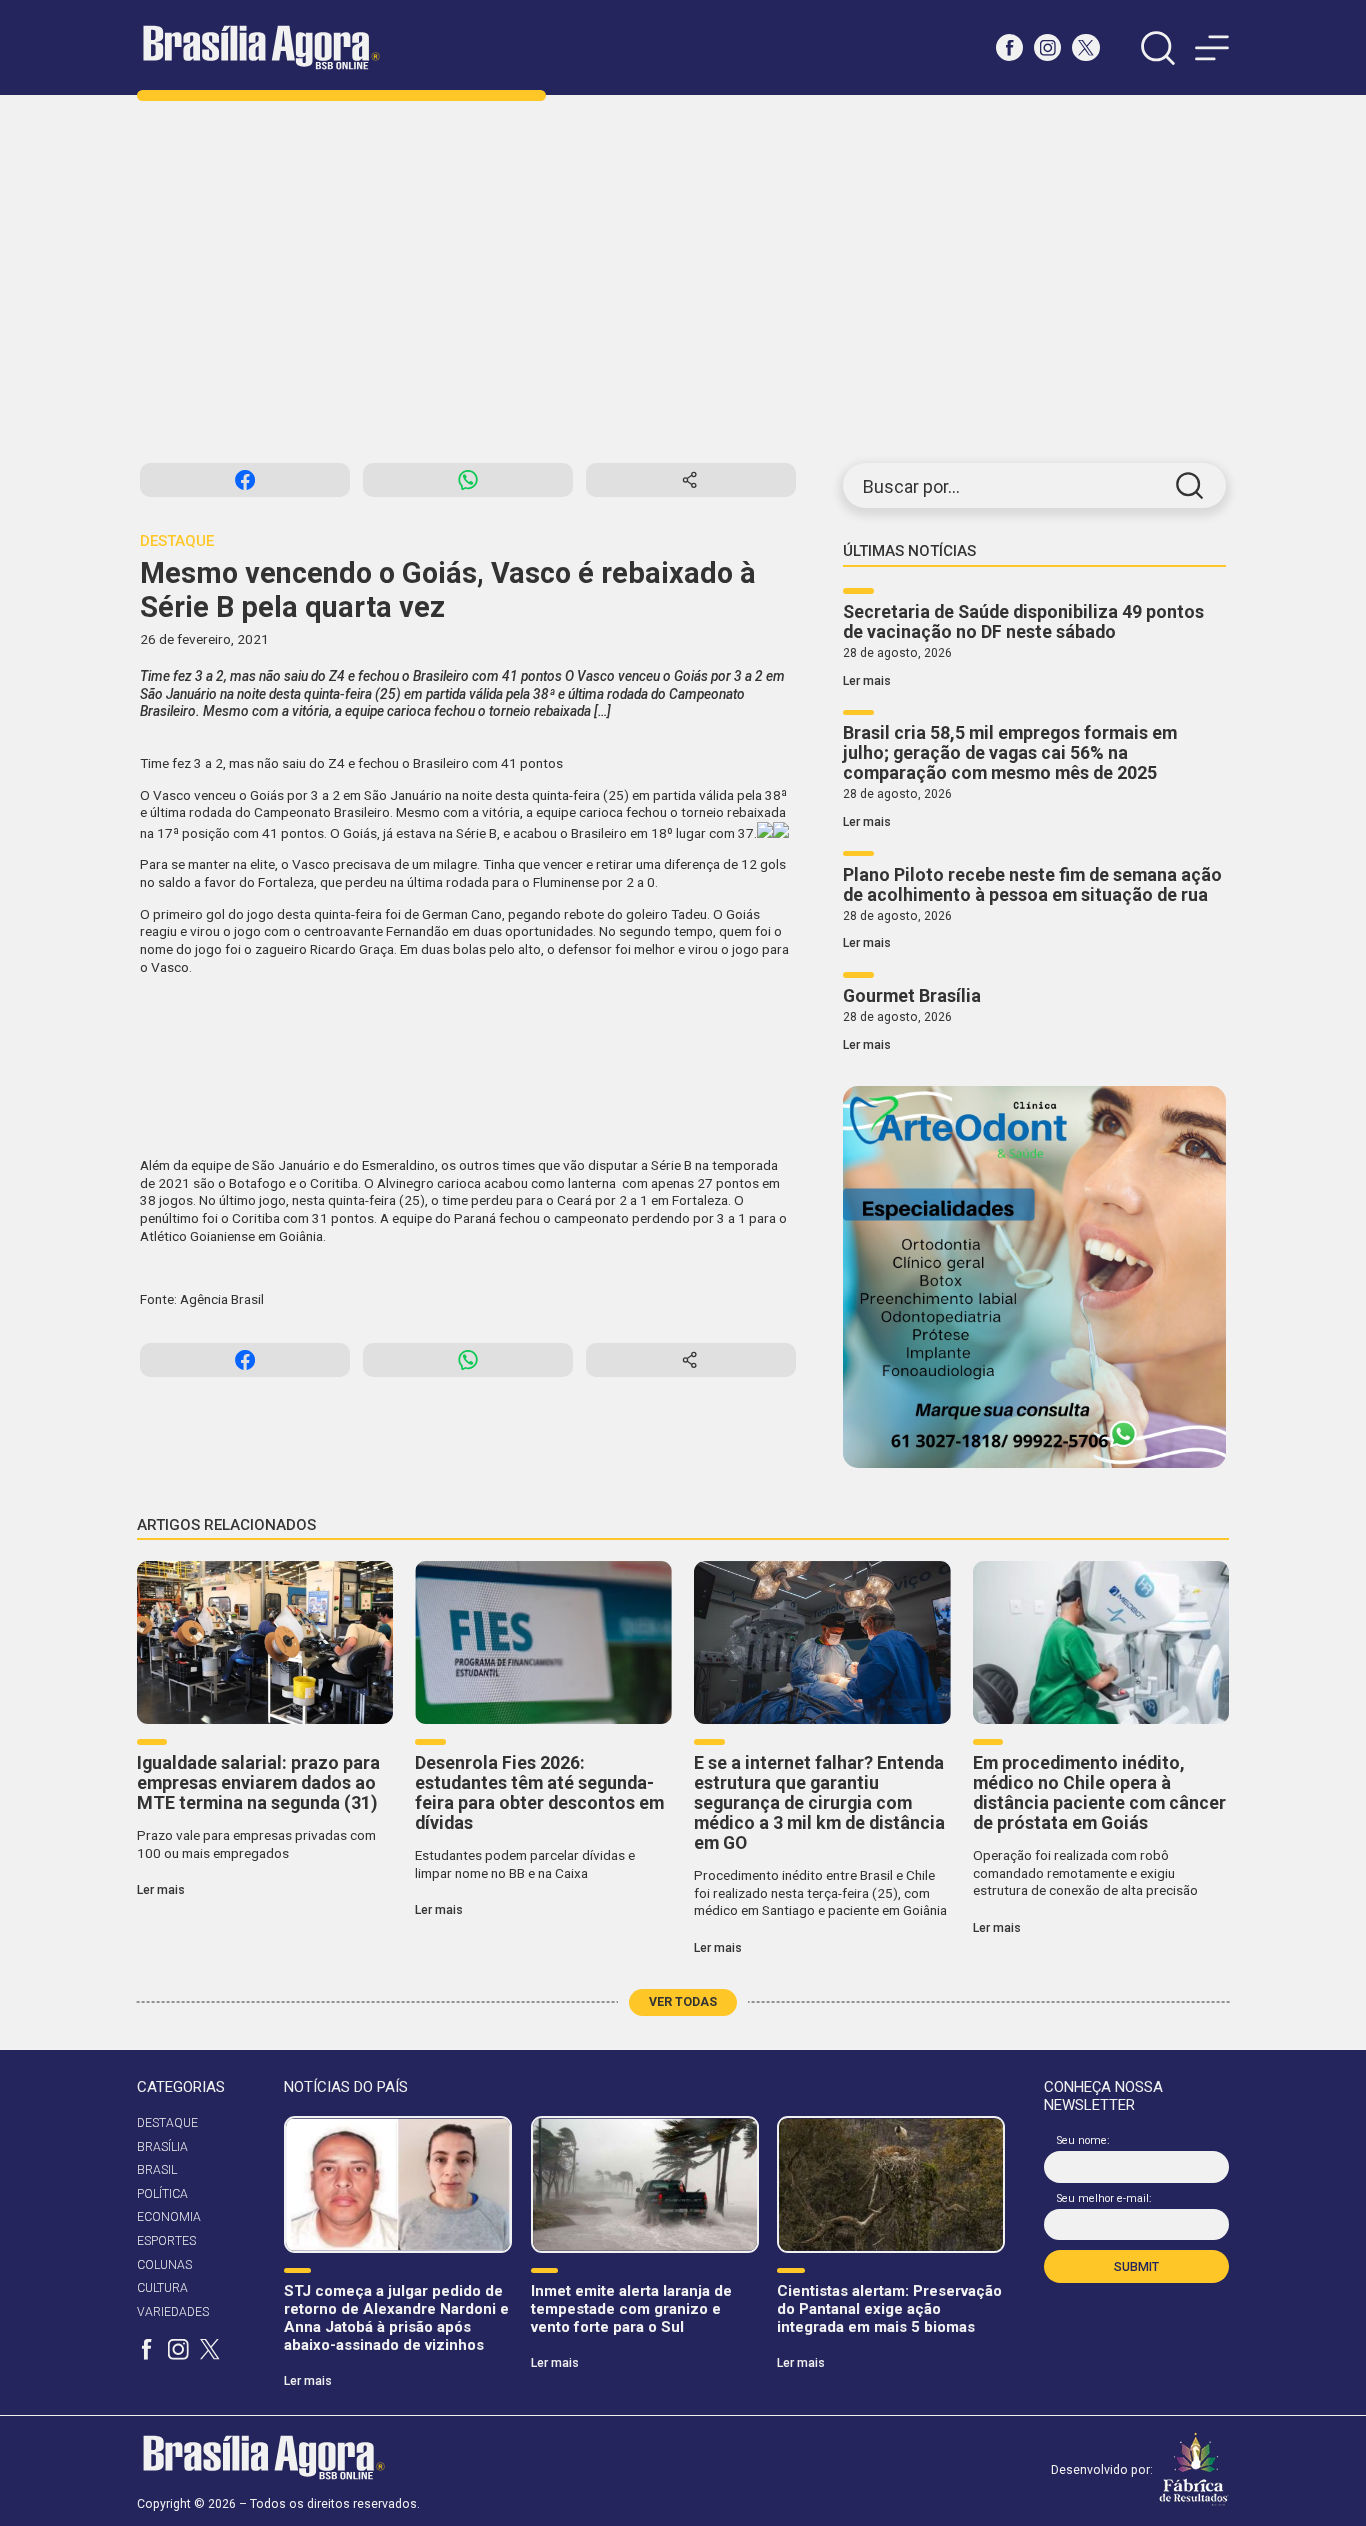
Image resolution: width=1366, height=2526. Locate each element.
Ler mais (867, 681)
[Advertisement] (683, 279)
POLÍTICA (162, 2194)
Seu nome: (1083, 2140)
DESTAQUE (167, 2123)
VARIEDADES (173, 2312)
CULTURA (162, 2288)
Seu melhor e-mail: (1104, 2198)
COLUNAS (164, 2265)
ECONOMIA (169, 2217)
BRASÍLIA (162, 2147)
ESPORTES (166, 2241)
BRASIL (157, 2170)
